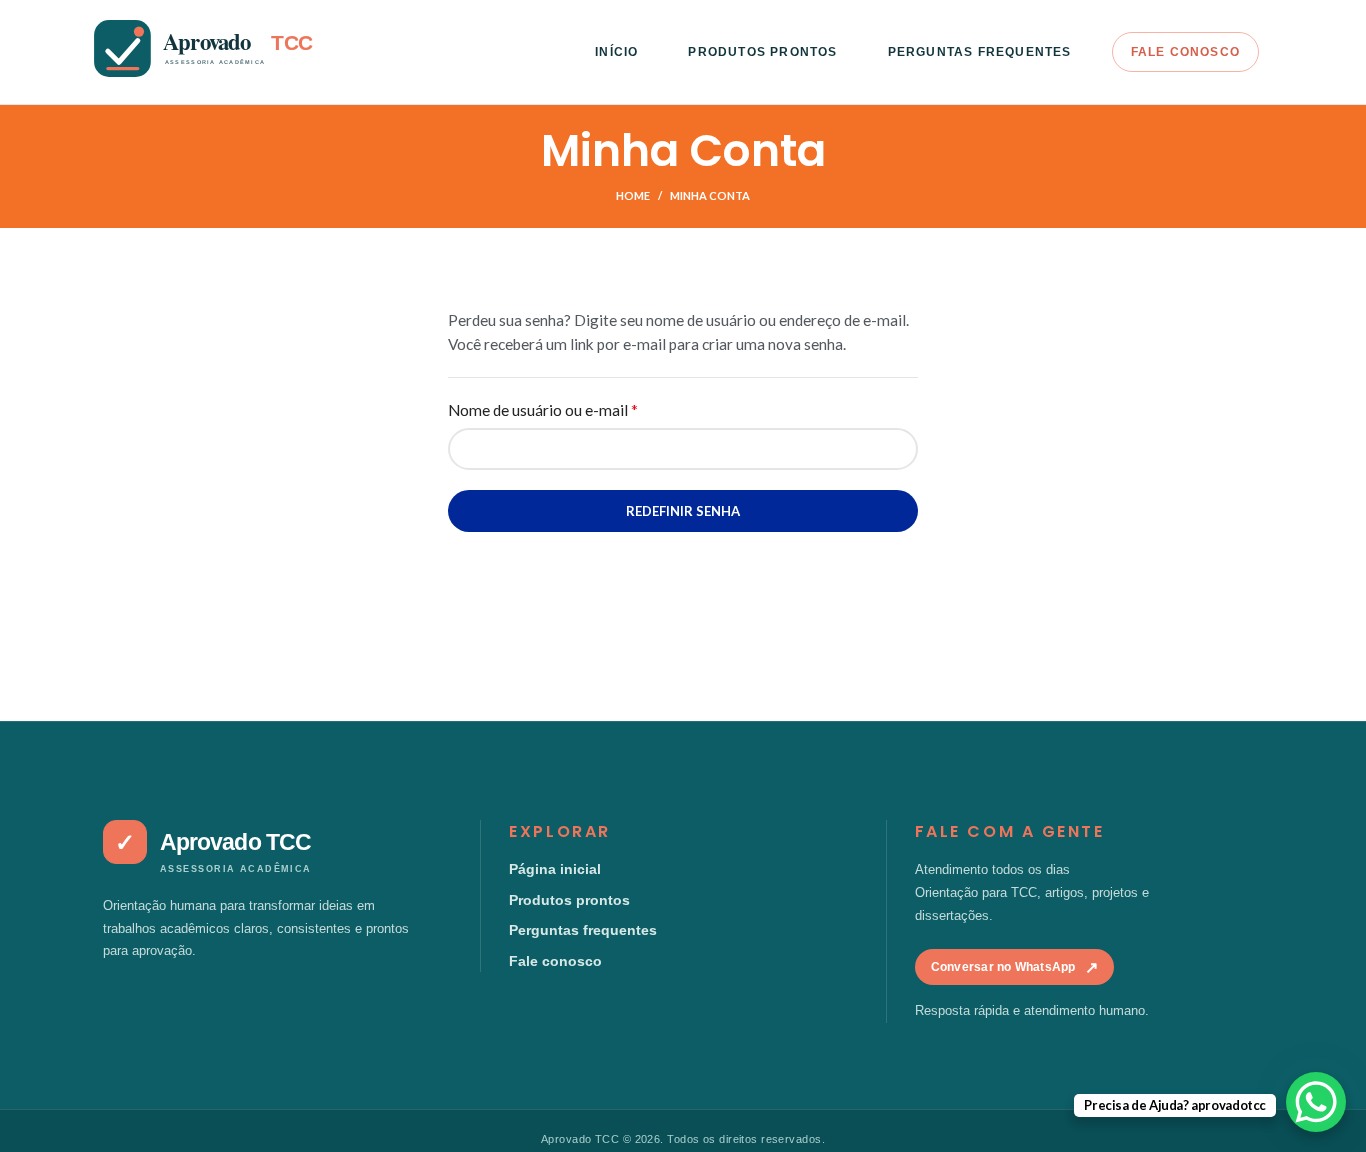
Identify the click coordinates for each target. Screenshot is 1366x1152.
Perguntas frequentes (583, 930)
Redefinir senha (683, 511)
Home (633, 195)
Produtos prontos (569, 900)
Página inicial (555, 869)
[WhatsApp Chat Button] (1316, 1102)
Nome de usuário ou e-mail (583, 408)
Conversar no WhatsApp (1014, 967)
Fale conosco (555, 961)
